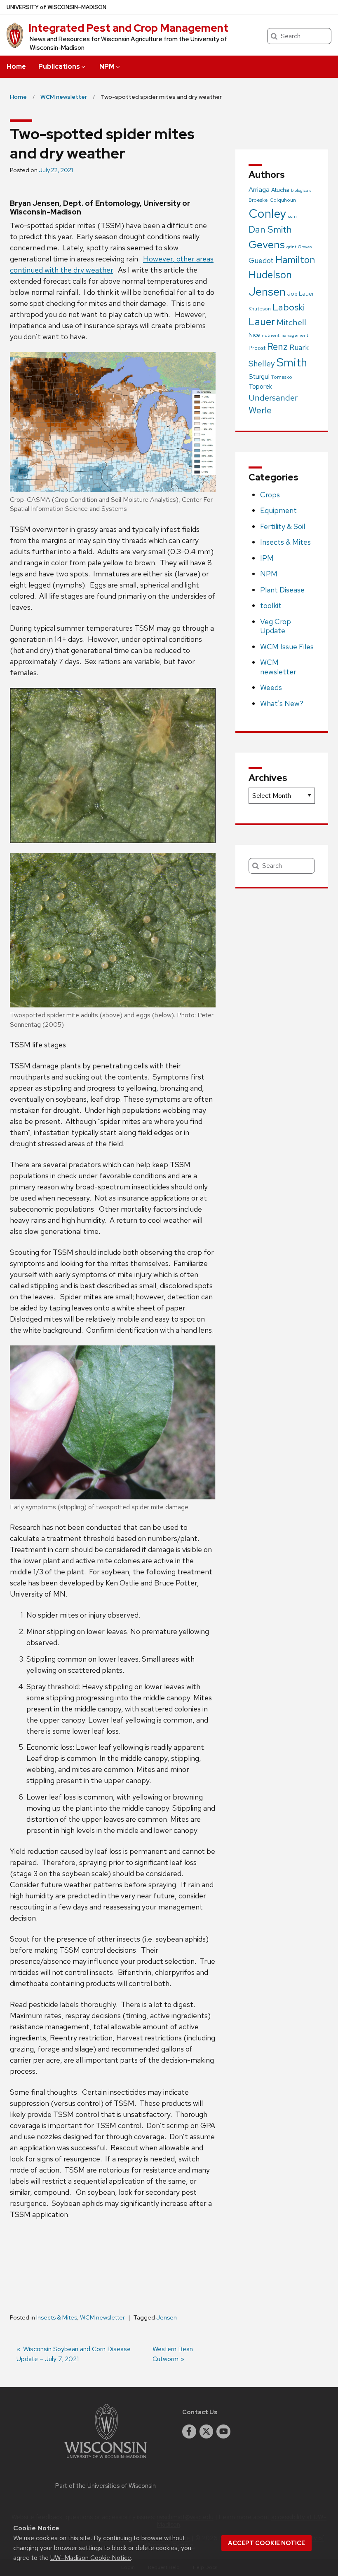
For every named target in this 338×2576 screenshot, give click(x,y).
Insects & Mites (57, 2317)
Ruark (299, 347)
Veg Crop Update (276, 626)
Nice (254, 335)
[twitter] (207, 2431)
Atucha (280, 190)
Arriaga (259, 189)
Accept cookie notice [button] (266, 2543)
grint (291, 247)
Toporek (260, 386)
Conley (268, 213)
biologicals (301, 190)
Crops (270, 495)
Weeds (271, 687)
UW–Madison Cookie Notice (91, 2558)
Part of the (106, 2486)
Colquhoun (283, 200)
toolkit (271, 605)
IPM (267, 558)
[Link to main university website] (106, 2460)
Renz (277, 347)
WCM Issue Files (287, 647)
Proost (257, 348)
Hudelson (270, 275)
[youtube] (223, 2431)
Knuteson (260, 309)
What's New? (282, 703)
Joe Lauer (301, 294)
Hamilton (295, 260)
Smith (292, 362)
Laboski (289, 307)
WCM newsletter (102, 2317)
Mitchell (291, 322)
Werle (260, 410)
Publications (59, 66)
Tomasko (282, 377)
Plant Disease (282, 590)
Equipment (278, 510)
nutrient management (285, 335)
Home (16, 66)
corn (292, 216)
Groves (305, 247)
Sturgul (259, 376)
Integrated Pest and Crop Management (128, 28)
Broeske (258, 200)
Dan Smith (270, 229)
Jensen (167, 2317)
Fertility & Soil (283, 526)
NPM (107, 66)
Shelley (262, 364)
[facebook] (189, 2431)
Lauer (262, 322)
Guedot (261, 260)
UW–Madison (56, 7)
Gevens (267, 244)
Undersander (273, 398)
